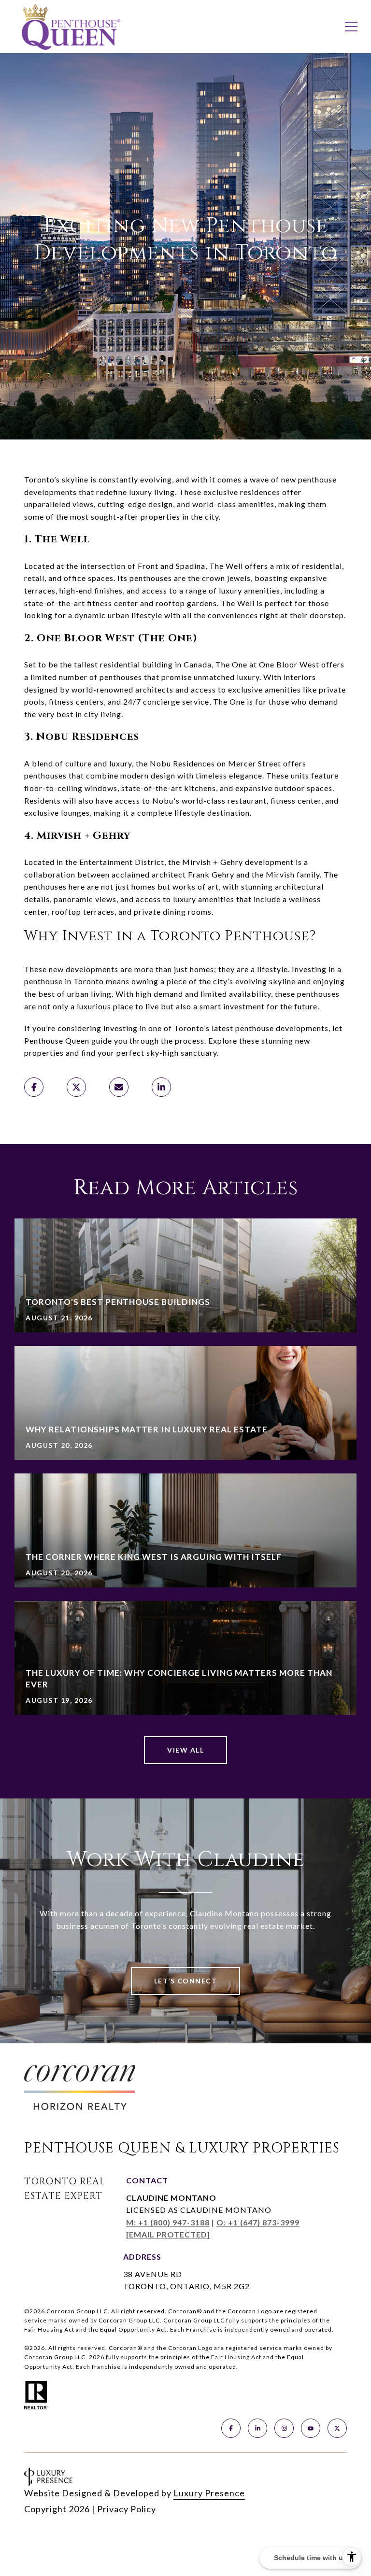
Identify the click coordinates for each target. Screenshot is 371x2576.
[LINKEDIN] (257, 2428)
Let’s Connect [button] (186, 1981)
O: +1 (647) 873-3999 (258, 2222)
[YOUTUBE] (311, 2428)
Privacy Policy (127, 2509)
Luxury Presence (209, 2493)
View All (185, 1750)
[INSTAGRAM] (284, 2428)
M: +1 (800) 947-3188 (168, 2222)
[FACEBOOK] (231, 2428)
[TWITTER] (337, 2428)
